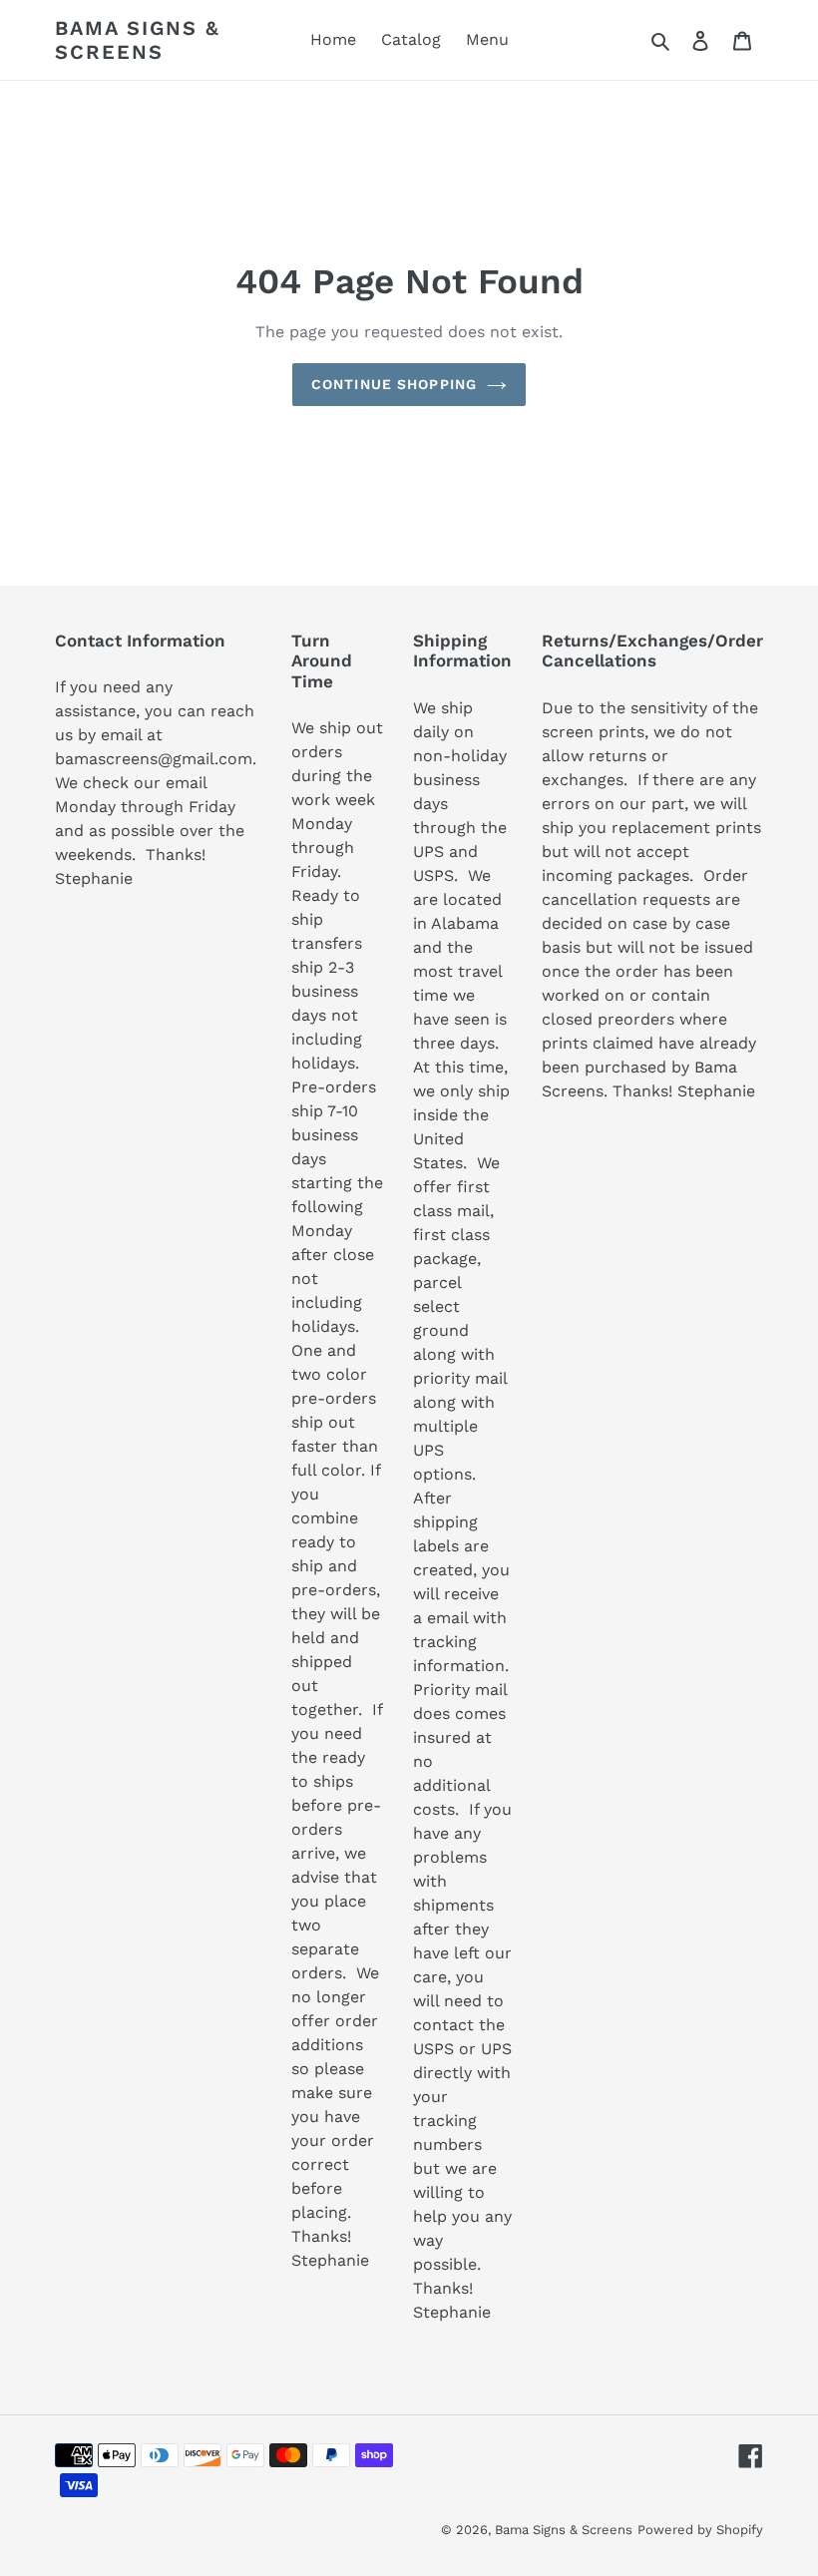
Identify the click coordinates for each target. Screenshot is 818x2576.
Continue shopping (394, 384)
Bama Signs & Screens (138, 40)
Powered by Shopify (700, 2530)
